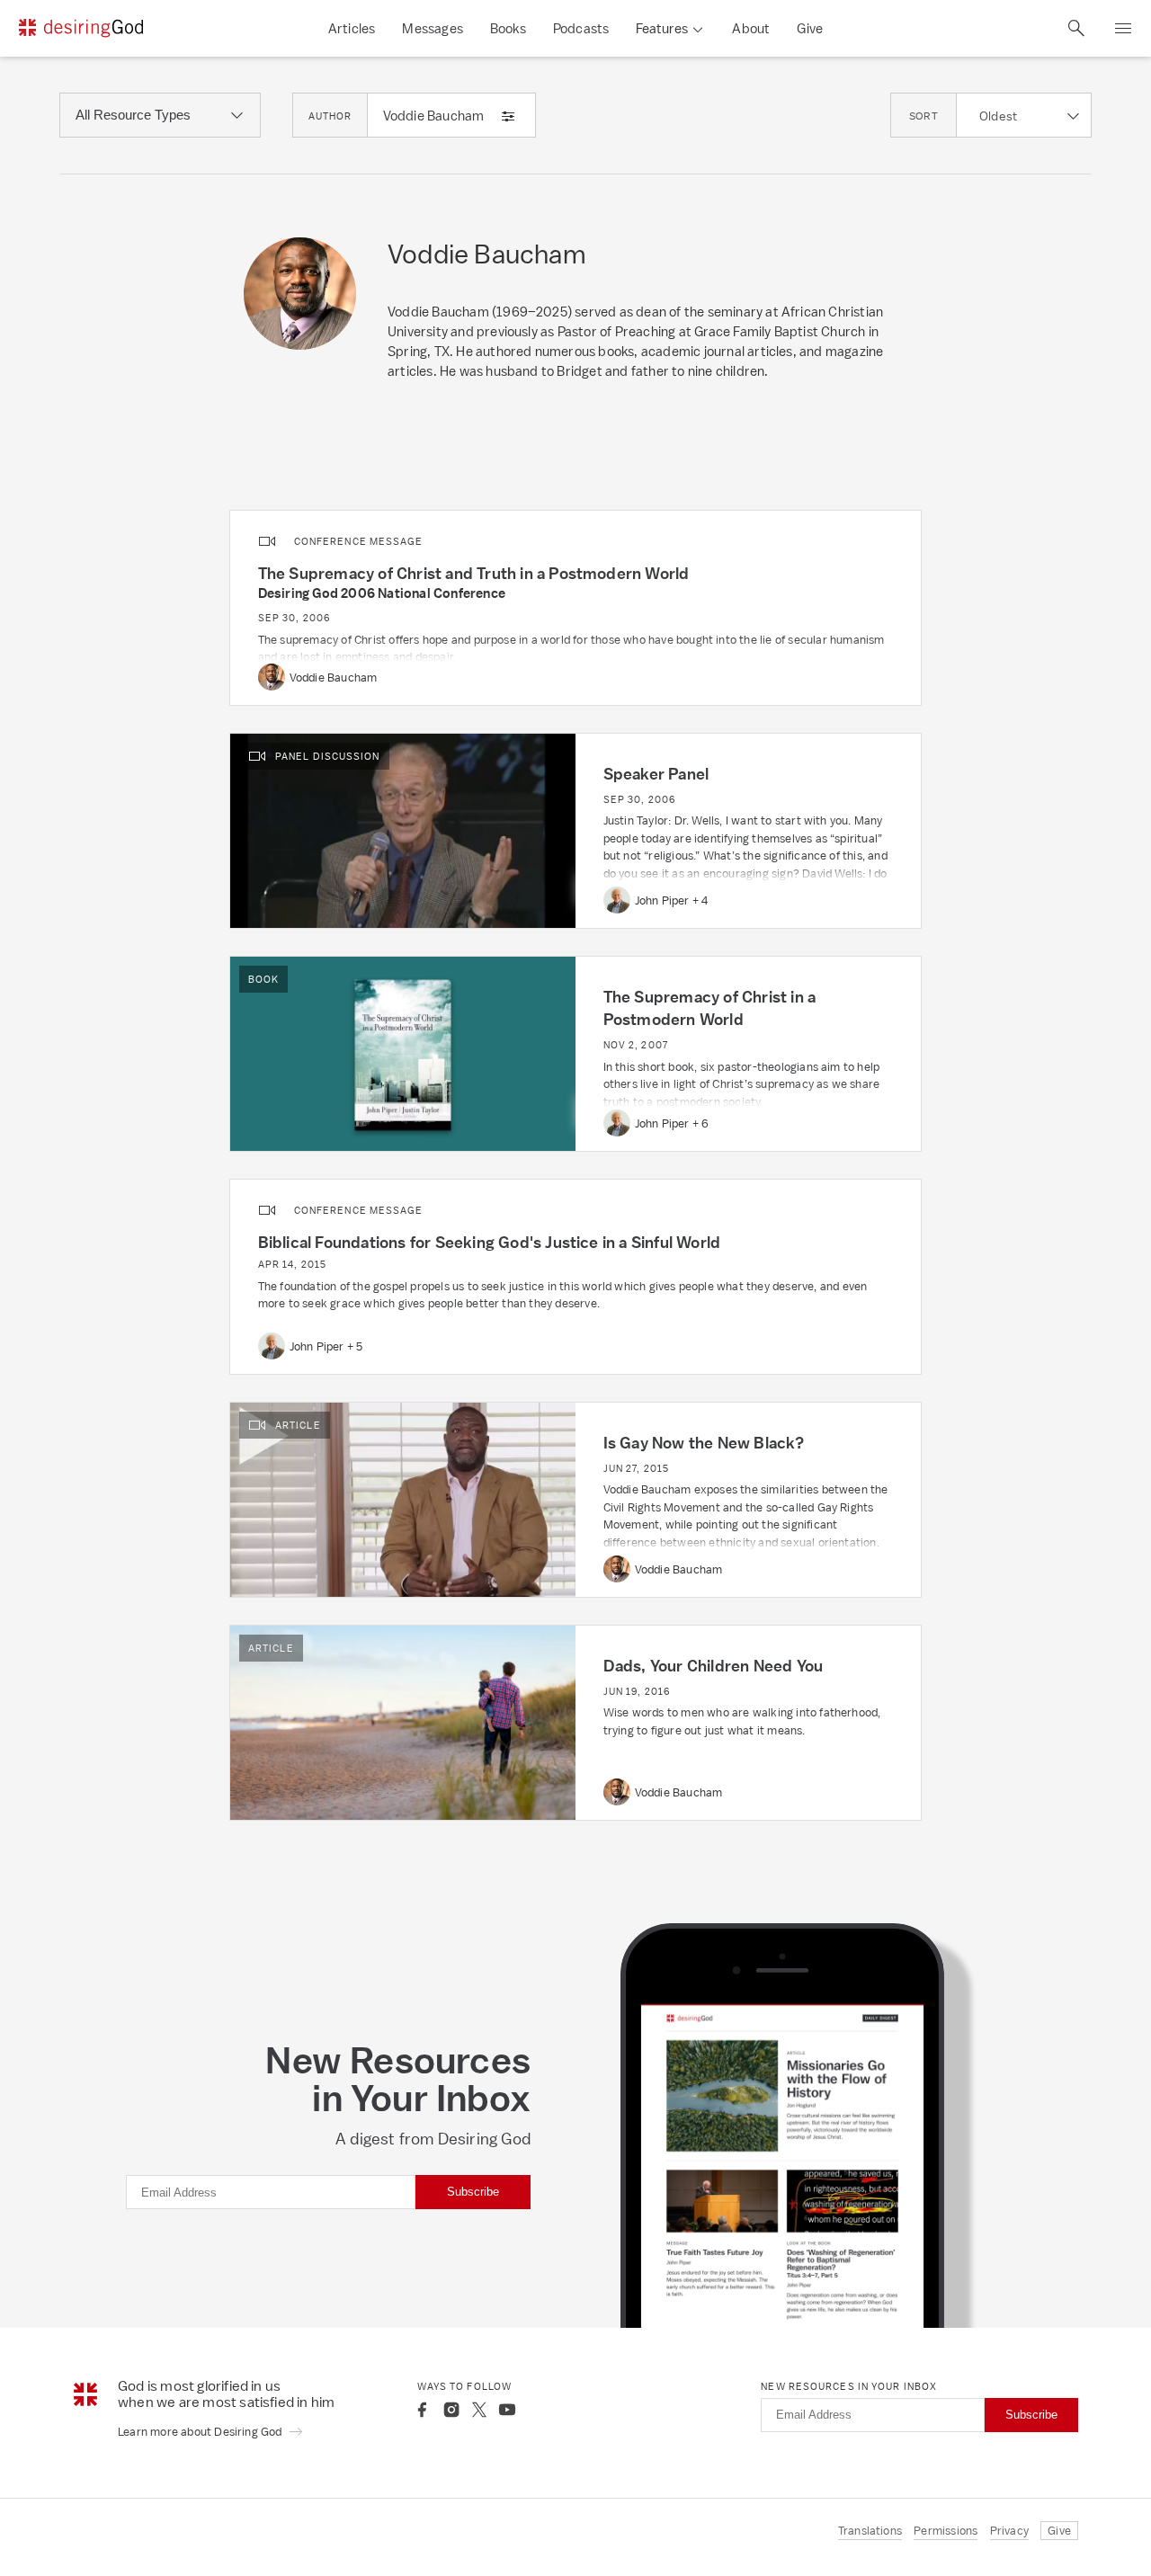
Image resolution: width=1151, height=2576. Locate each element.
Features (662, 28)
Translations (870, 2531)
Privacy (1009, 2531)
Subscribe (473, 2192)
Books (508, 28)
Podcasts (581, 28)
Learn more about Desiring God (201, 2432)
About (751, 28)
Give (810, 28)
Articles (352, 28)
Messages (433, 28)
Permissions (946, 2531)
